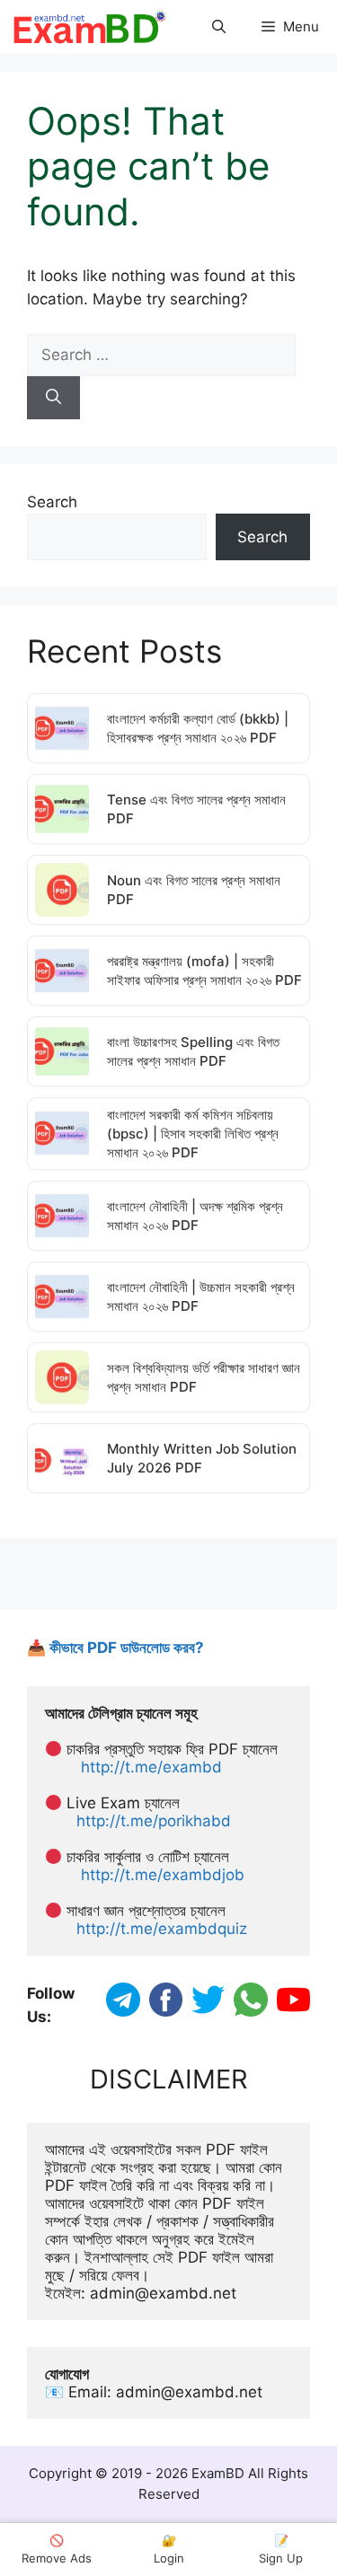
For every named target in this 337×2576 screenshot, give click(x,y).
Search (52, 502)
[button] (219, 27)
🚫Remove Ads (57, 2549)
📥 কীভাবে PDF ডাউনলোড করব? (115, 1648)
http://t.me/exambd (151, 1767)
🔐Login (169, 2549)
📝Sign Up (281, 2549)
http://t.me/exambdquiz (162, 1929)
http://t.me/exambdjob (163, 1875)
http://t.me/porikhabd (154, 1821)
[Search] (53, 398)
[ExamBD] (89, 27)
